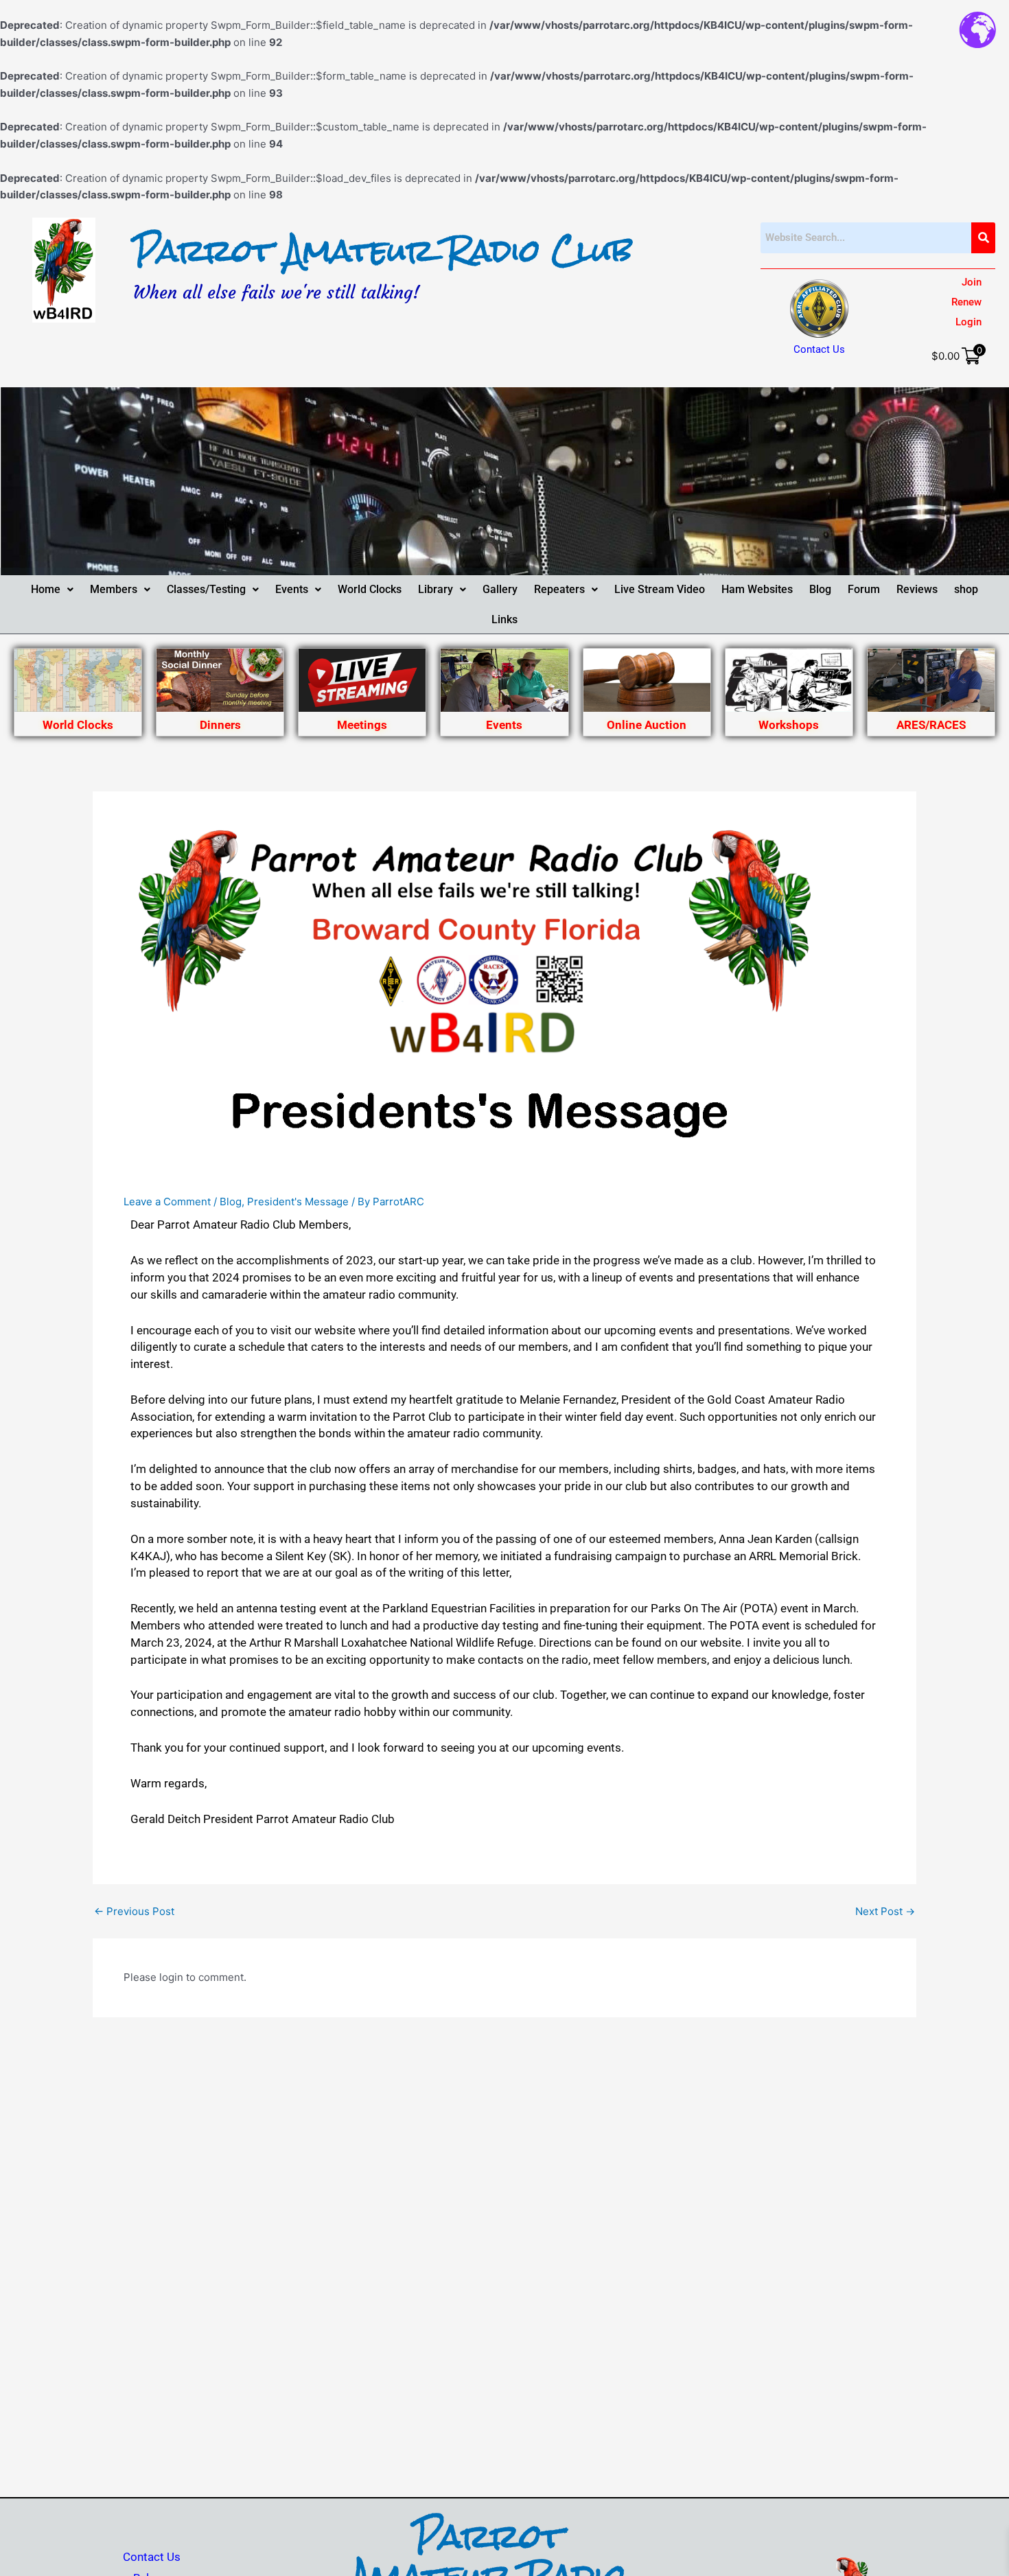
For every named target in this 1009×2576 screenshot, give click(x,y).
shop (966, 589)
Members (114, 589)
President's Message (298, 1202)
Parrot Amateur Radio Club (383, 251)
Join (972, 282)
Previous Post (134, 1911)
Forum (864, 589)
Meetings (362, 725)
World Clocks (370, 589)
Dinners (220, 725)
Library (436, 589)
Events (292, 589)
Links (505, 619)
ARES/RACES (931, 725)
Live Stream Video (660, 589)
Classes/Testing (206, 589)
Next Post (885, 1911)
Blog (820, 589)
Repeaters (559, 589)
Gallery (500, 589)
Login (969, 322)
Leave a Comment (167, 1202)
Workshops (789, 725)
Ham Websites (757, 589)
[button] (52, 590)
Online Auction (647, 725)
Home (46, 589)
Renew (966, 302)
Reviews (917, 589)
